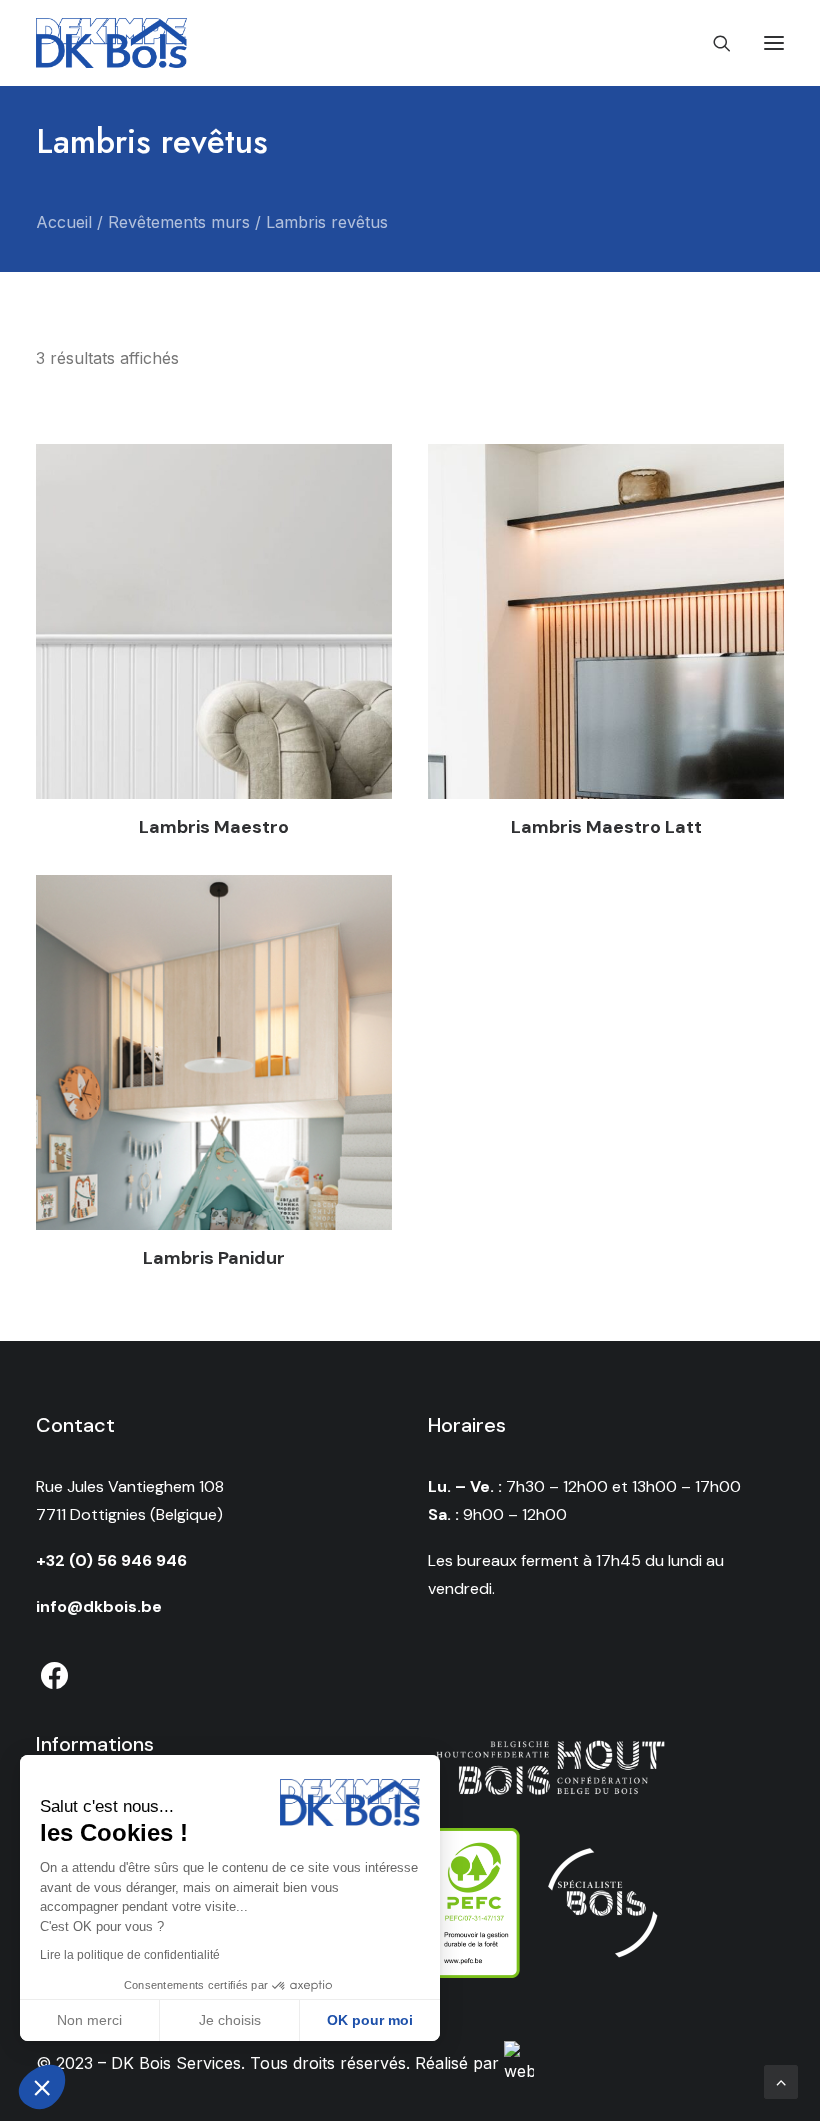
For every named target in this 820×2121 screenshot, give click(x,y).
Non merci (89, 2020)
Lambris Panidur (214, 1258)
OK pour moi (370, 2020)
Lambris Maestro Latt (606, 827)
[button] (42, 2087)
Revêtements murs (179, 222)
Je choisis (230, 2020)
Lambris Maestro (214, 827)
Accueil (64, 222)
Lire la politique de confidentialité (130, 1955)
